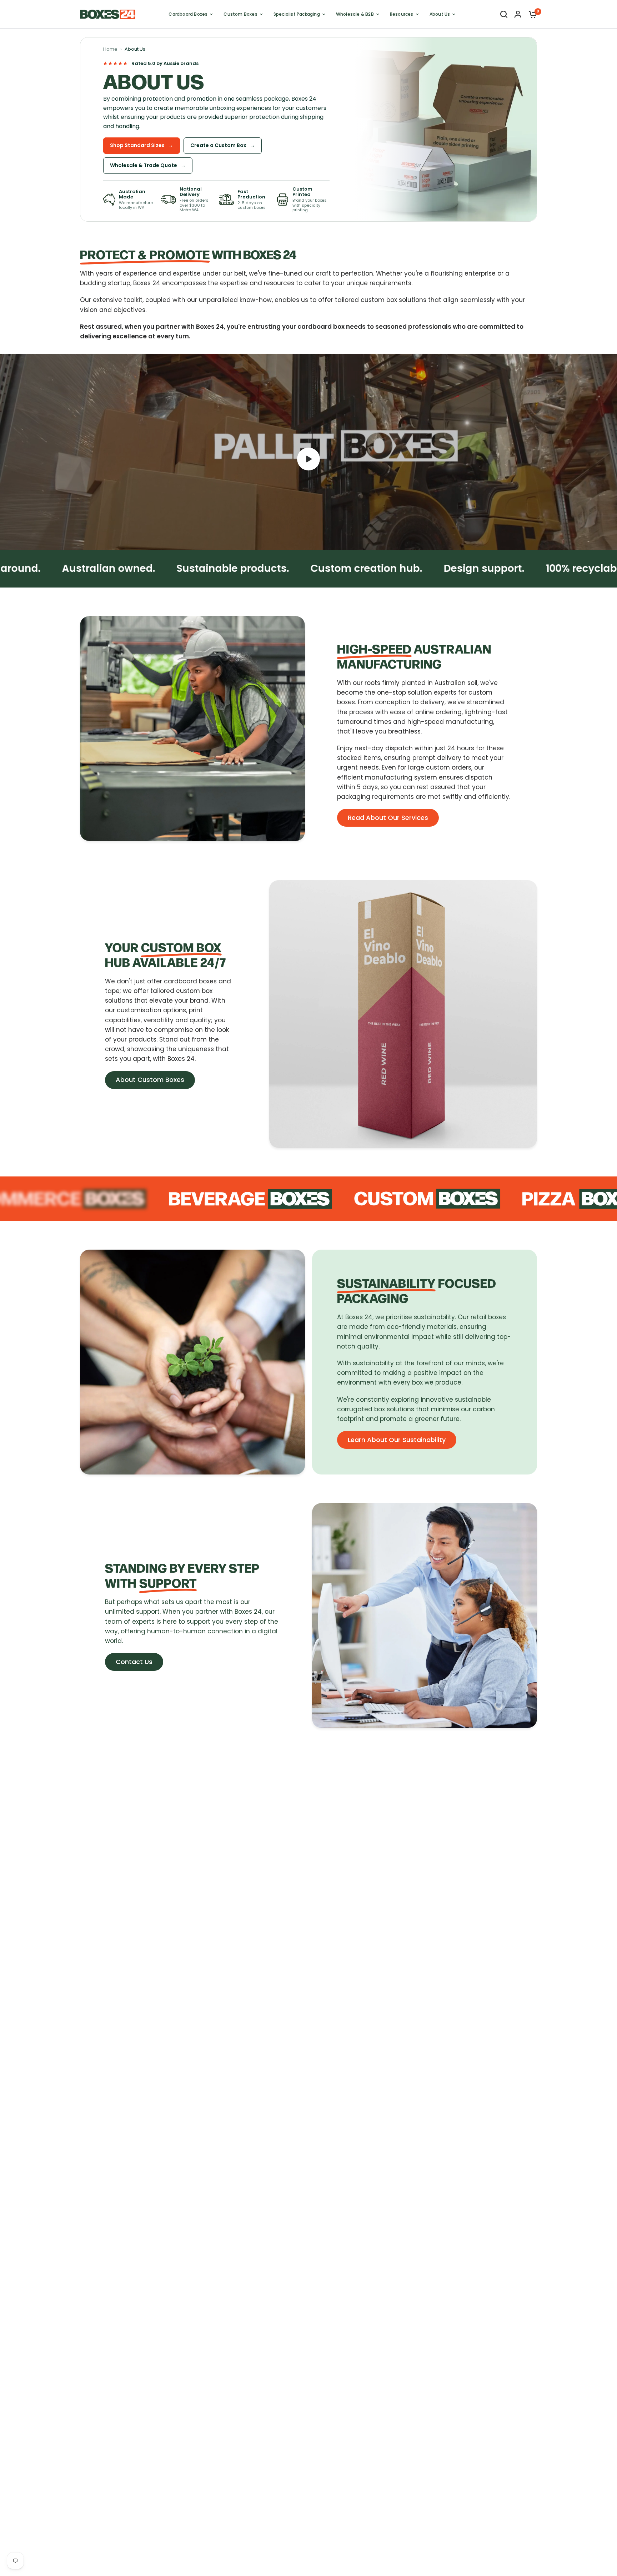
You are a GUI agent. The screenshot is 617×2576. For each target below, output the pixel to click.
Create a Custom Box (223, 145)
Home (110, 49)
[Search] (504, 14)
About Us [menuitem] (440, 14)
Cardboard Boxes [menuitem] (188, 14)
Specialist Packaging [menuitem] (297, 14)
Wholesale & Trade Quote (148, 165)
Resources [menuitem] (402, 14)
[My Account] (518, 14)
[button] (388, 818)
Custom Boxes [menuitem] (240, 14)
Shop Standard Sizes (142, 145)
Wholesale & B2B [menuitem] (355, 14)
